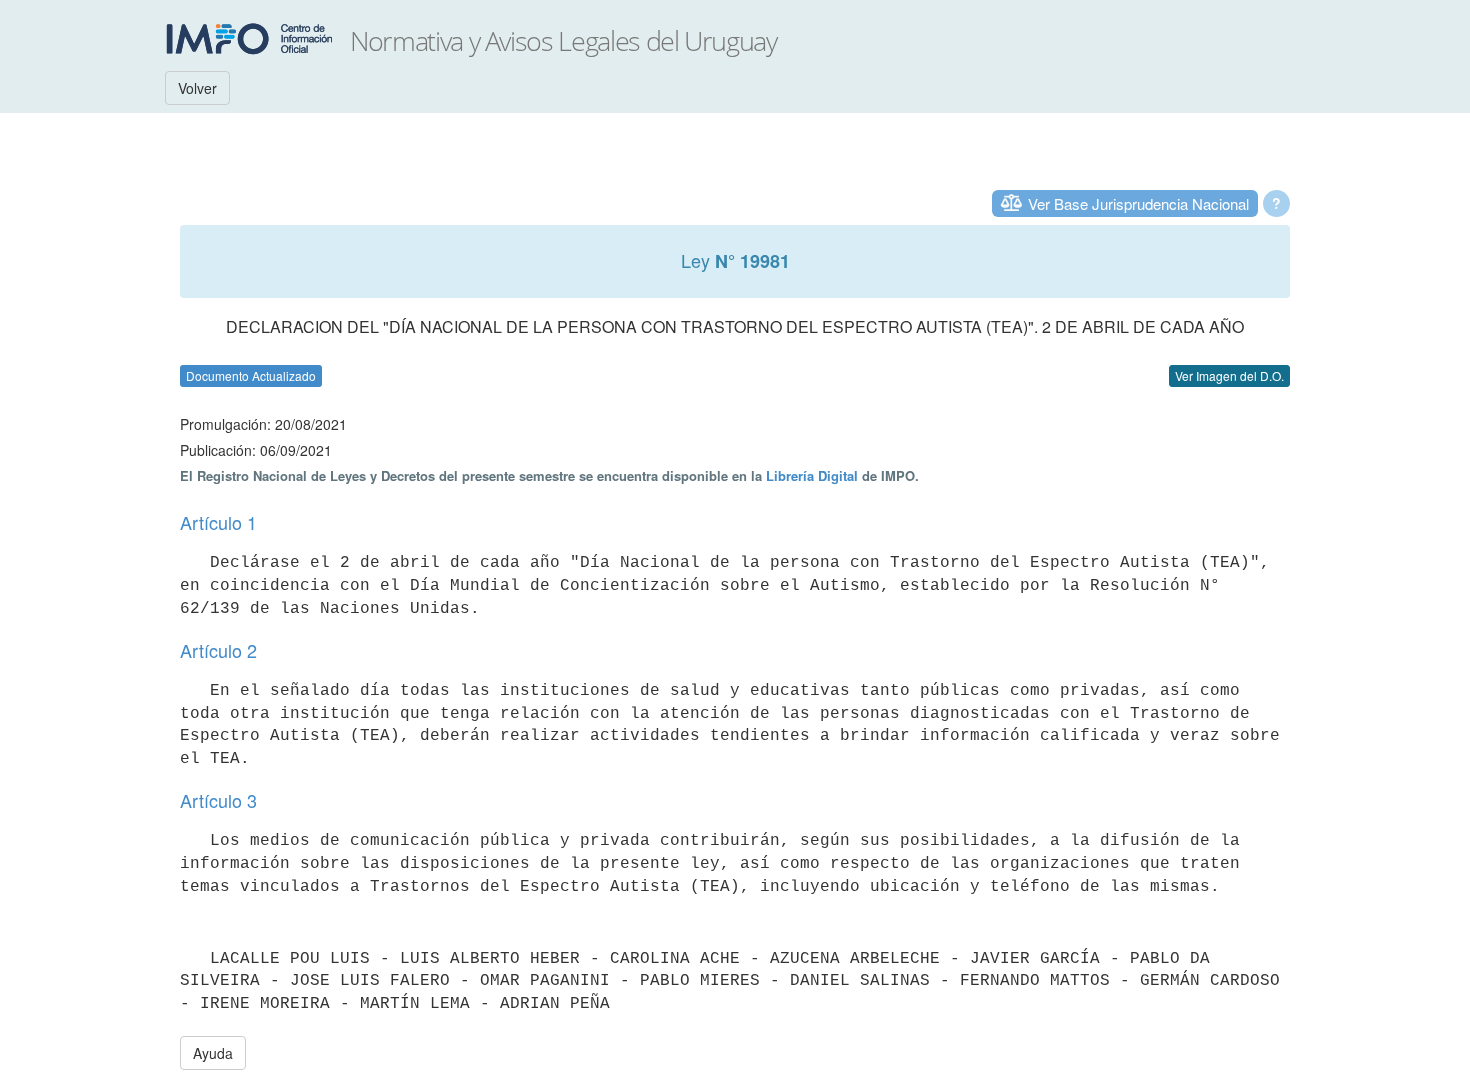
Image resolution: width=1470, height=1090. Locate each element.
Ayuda (213, 1053)
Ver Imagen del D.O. (1229, 375)
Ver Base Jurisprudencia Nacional (1138, 203)
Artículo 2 (218, 650)
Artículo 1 (218, 522)
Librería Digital (812, 475)
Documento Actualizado (251, 375)
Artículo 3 (218, 800)
